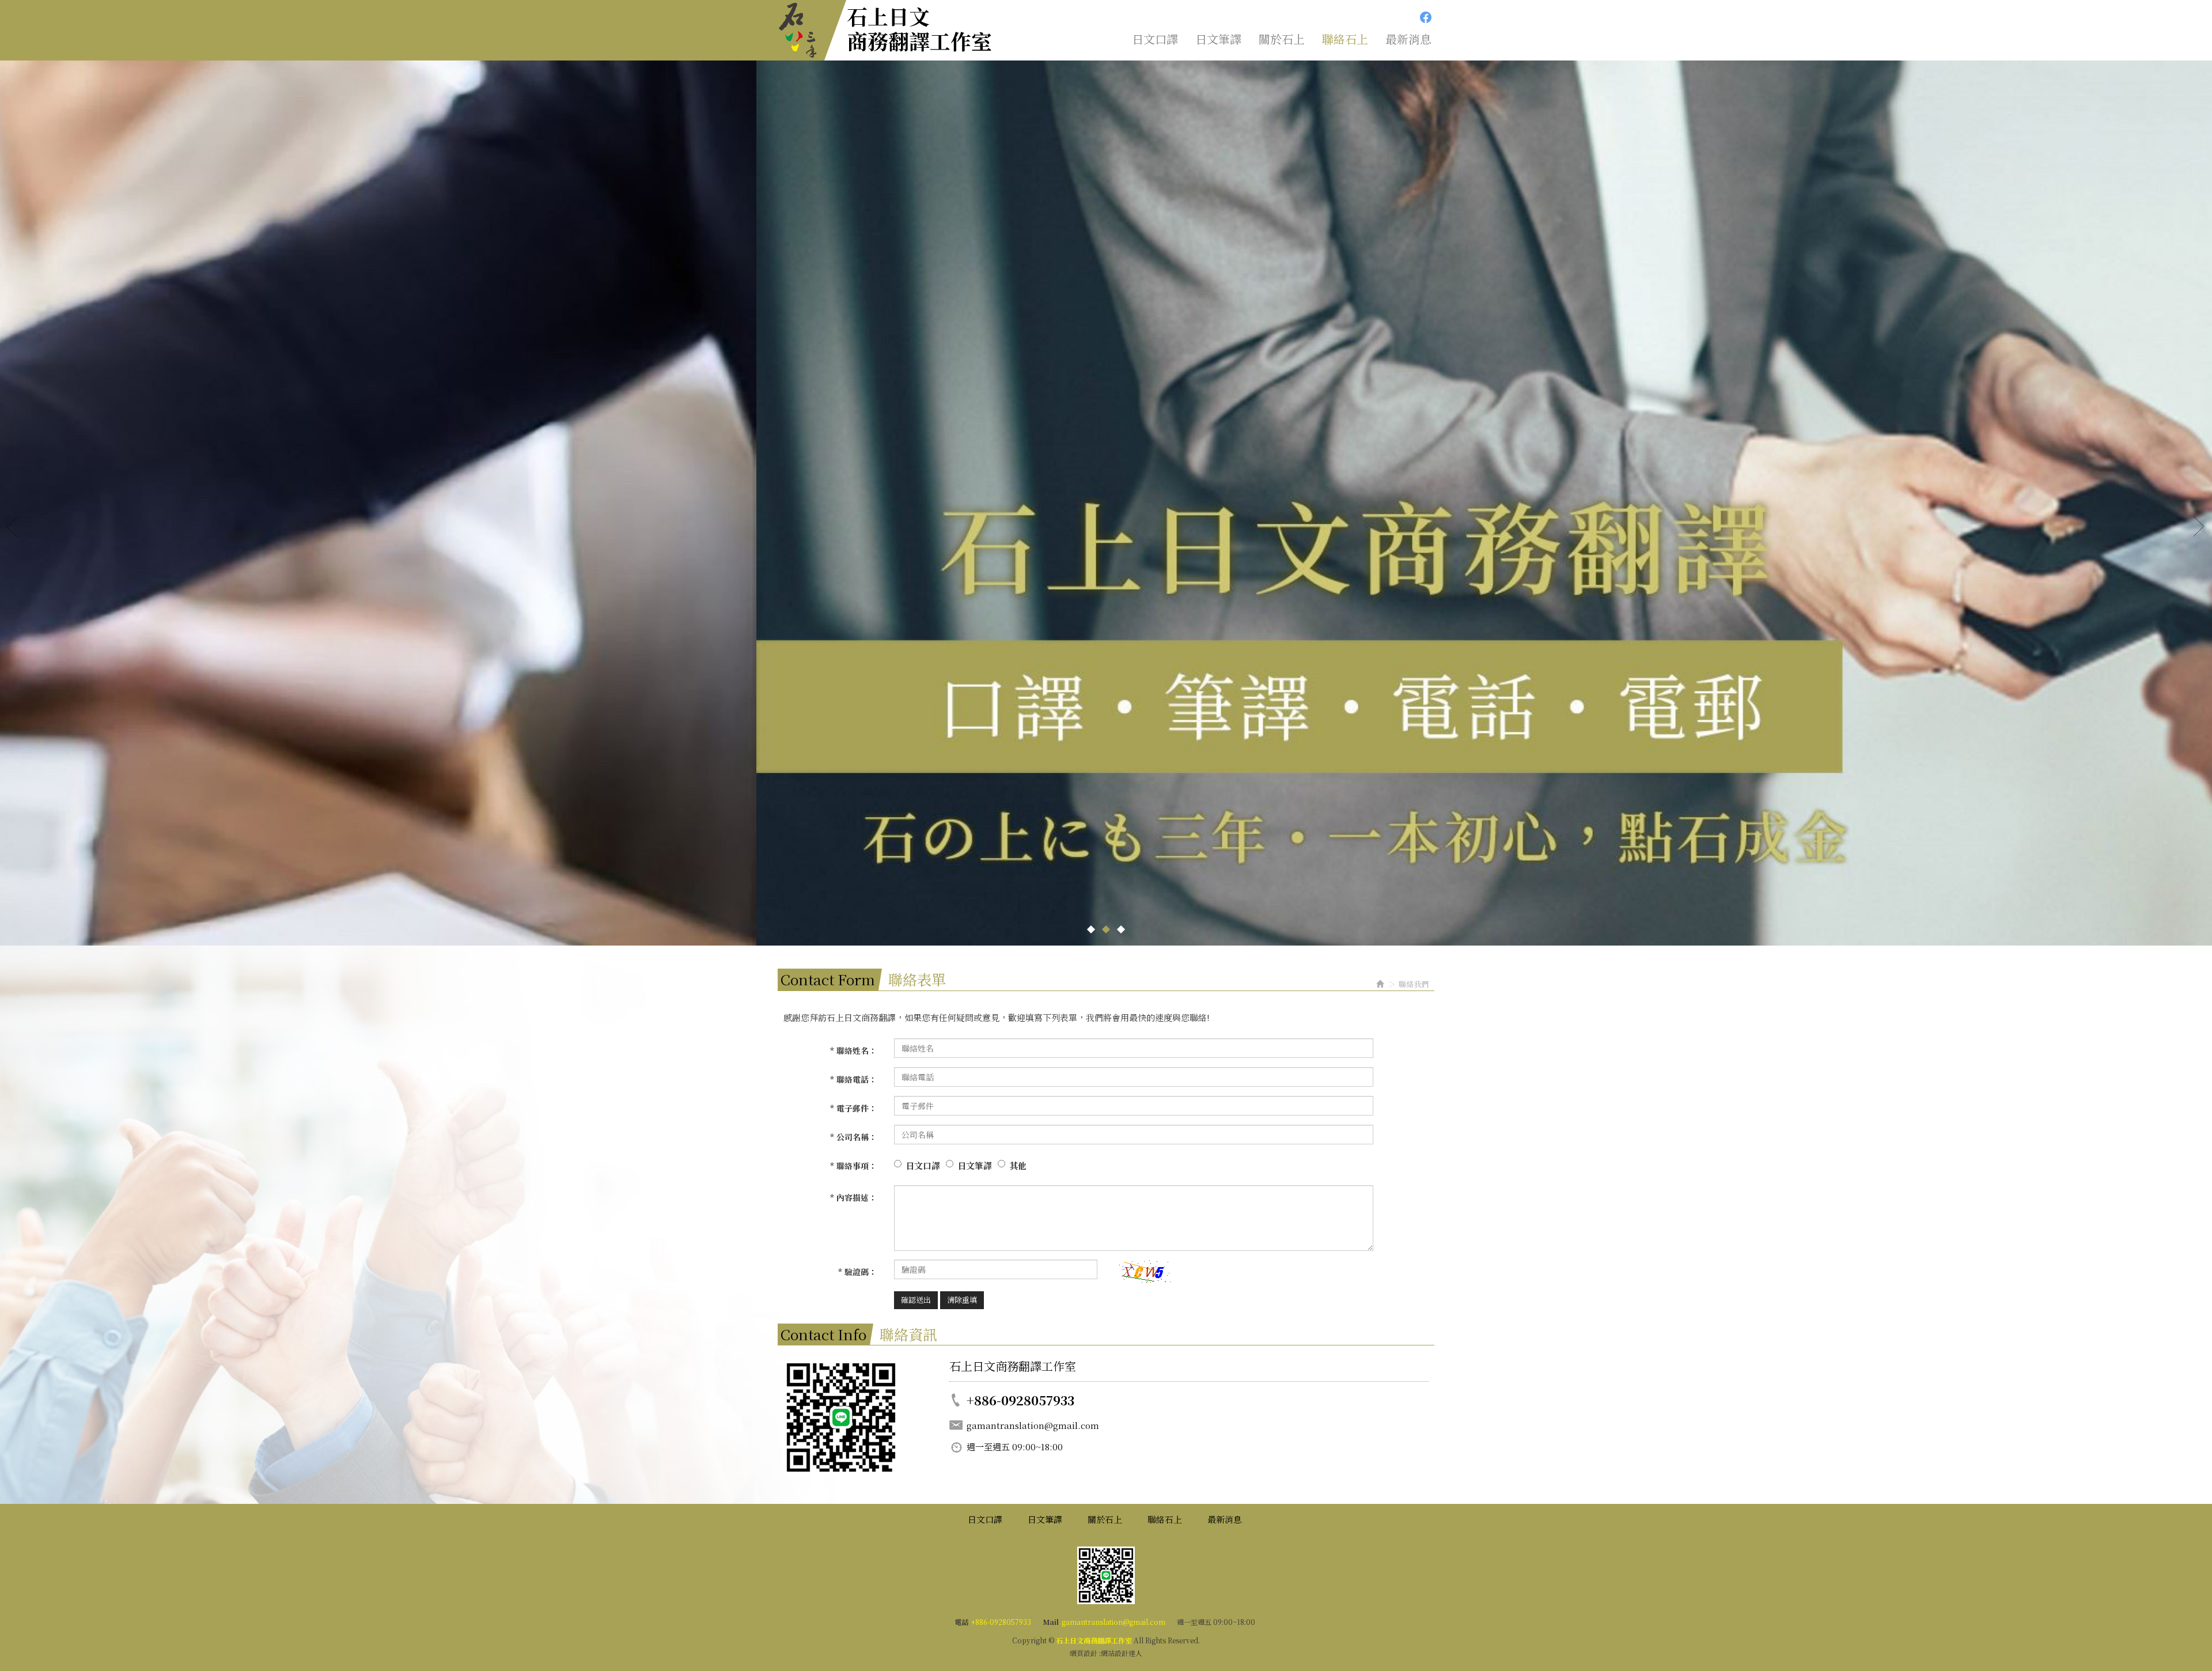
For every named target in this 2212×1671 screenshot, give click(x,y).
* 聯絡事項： (853, 1166)
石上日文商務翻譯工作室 (919, 28)
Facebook (1426, 17)
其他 (1018, 1165)
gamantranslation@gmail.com (1113, 1622)
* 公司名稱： (853, 1137)
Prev (13, 526)
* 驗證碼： (857, 1272)
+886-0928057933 (1001, 1622)
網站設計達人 (1122, 1653)
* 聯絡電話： (853, 1079)
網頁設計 (1084, 1653)
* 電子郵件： (853, 1108)
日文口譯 (923, 1165)
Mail (1051, 1622)
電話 (961, 1622)
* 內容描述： (853, 1197)
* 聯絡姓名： (853, 1050)
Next (2199, 526)
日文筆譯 (975, 1165)
